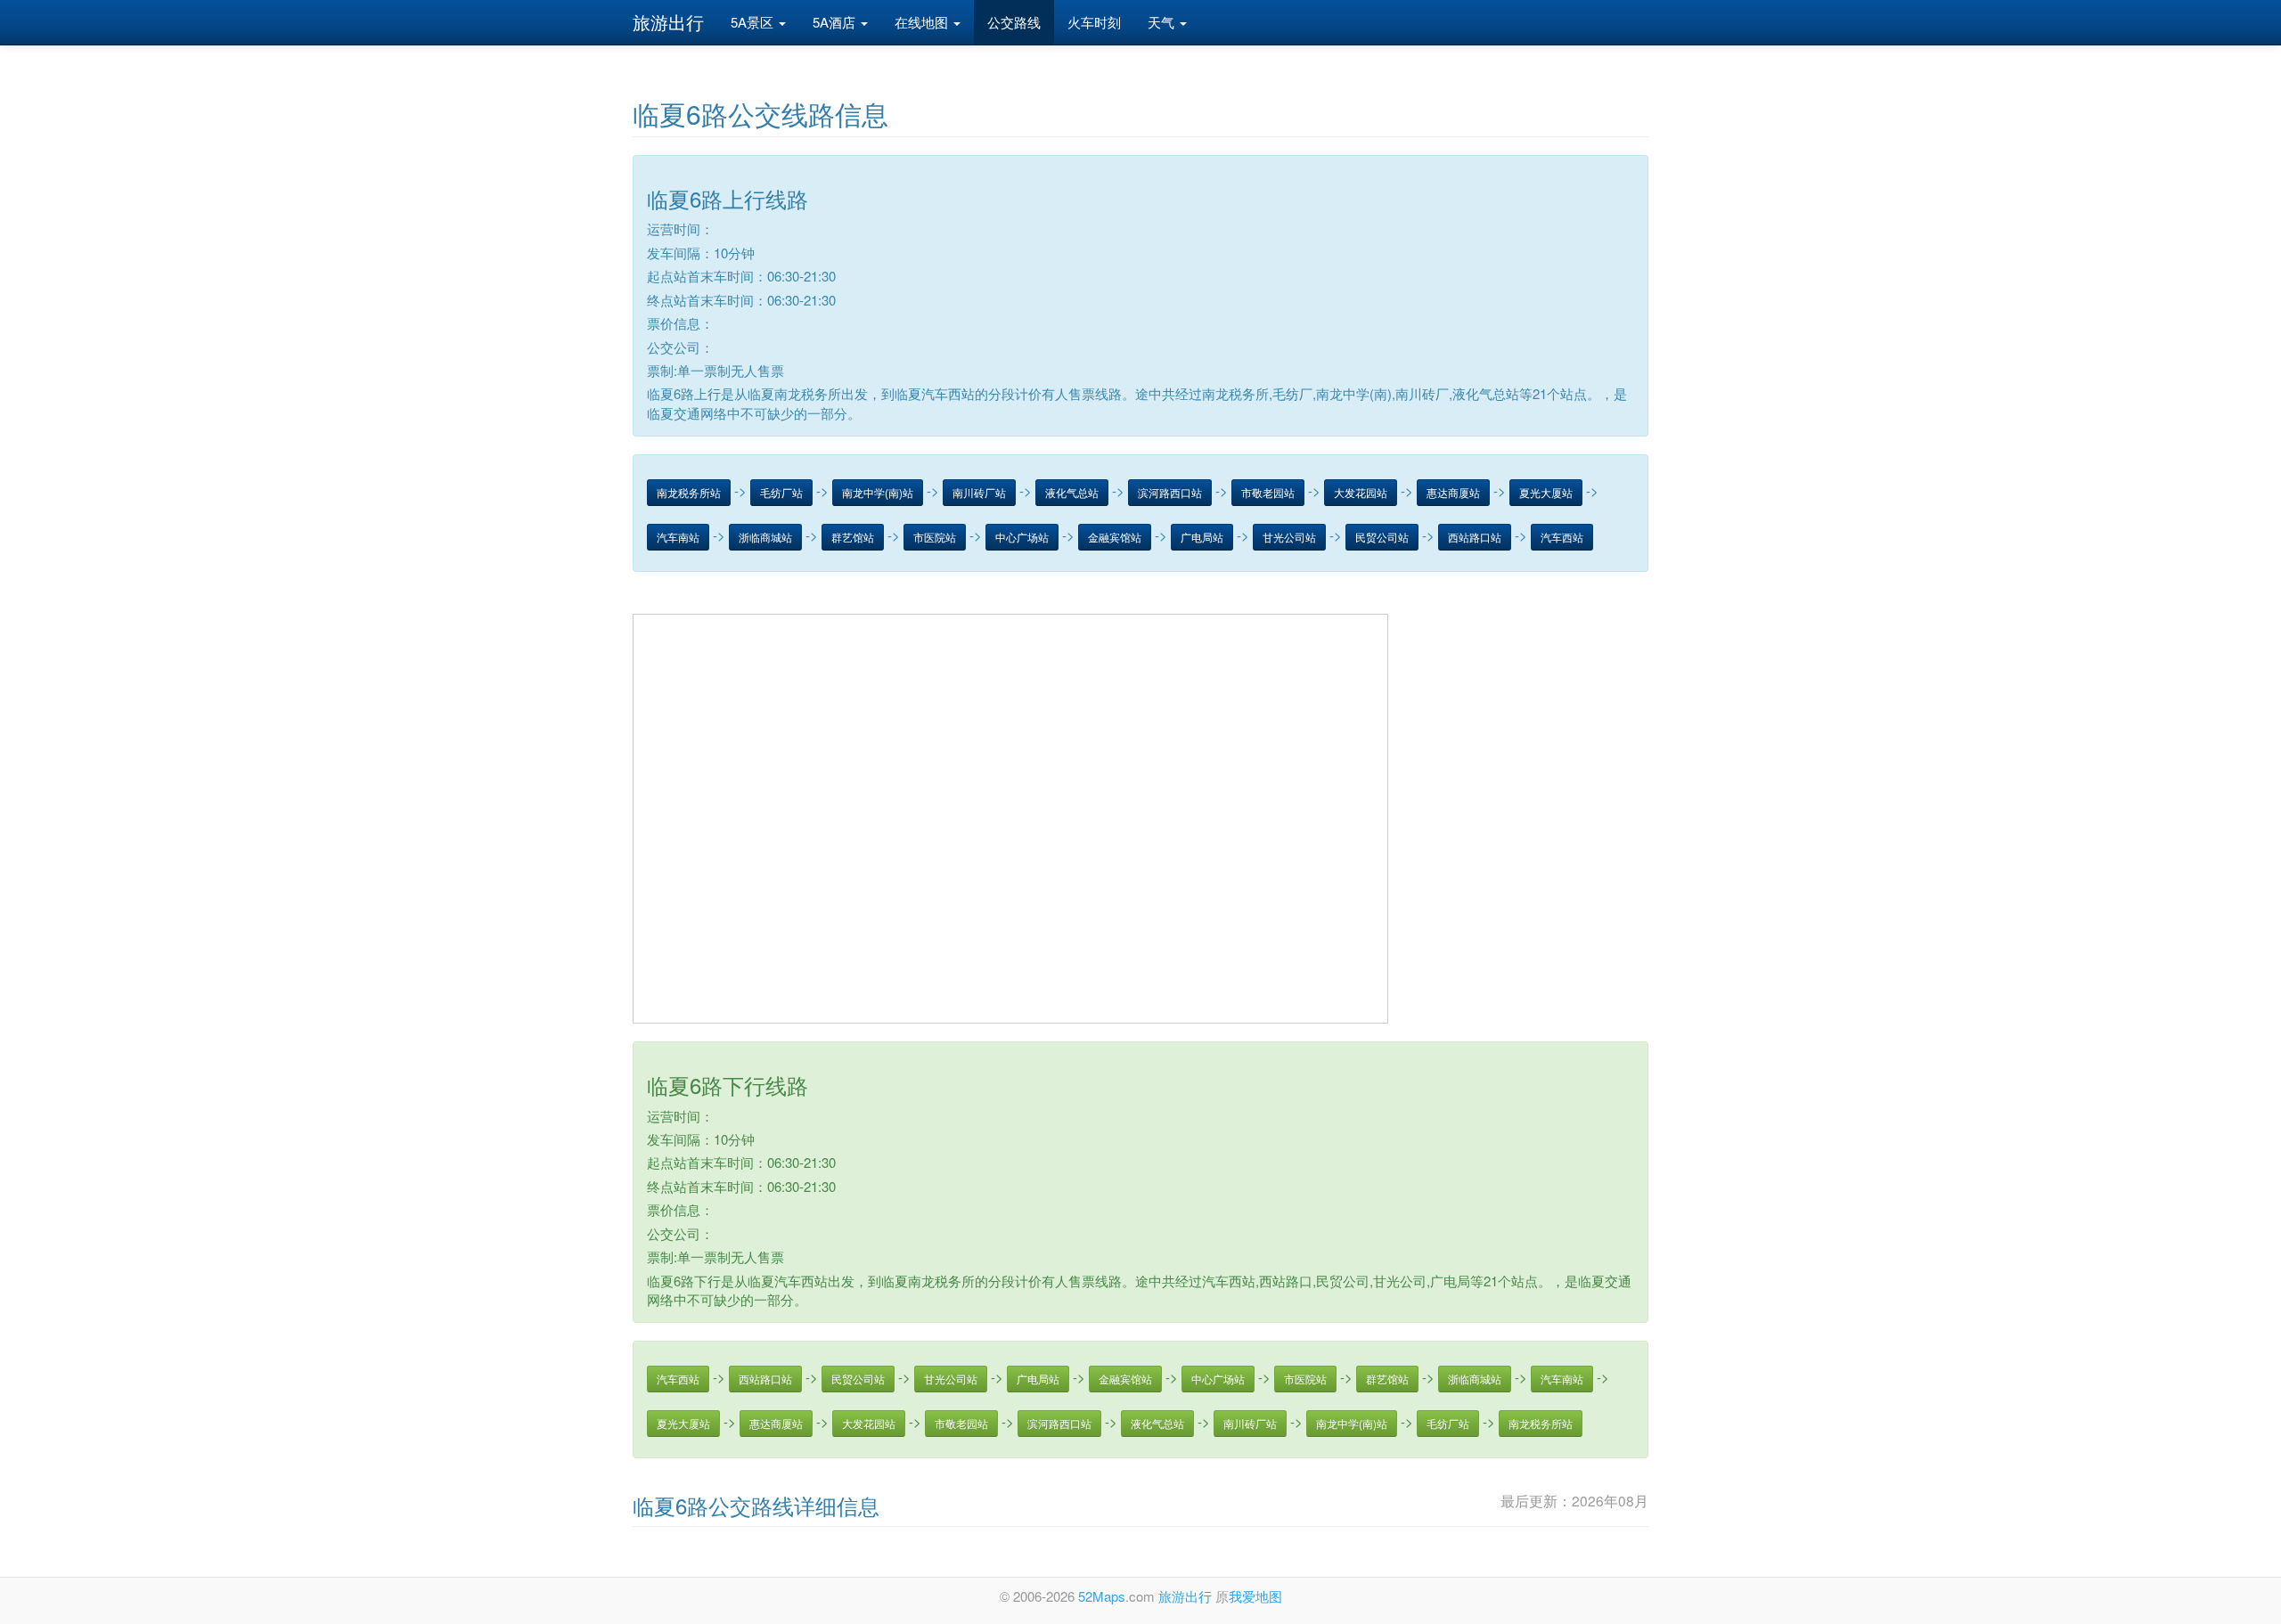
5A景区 (754, 22)
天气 (1163, 22)
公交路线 (1014, 22)
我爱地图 (1255, 1596)
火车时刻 (1094, 22)
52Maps (1102, 1596)
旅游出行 (668, 22)
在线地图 (923, 22)
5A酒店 (836, 22)
